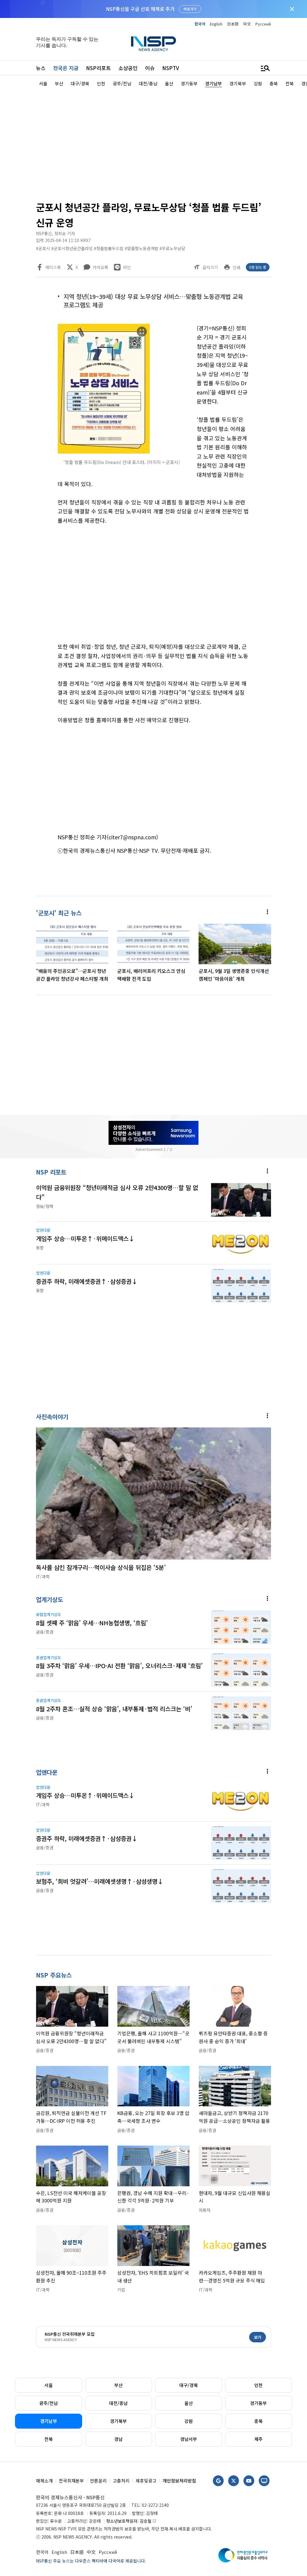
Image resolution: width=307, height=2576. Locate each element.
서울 (49, 2385)
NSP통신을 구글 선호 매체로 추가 (140, 9)
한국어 (200, 24)
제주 (258, 2439)
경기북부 (118, 2421)
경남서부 (189, 2439)
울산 (189, 2403)
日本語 (233, 24)
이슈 (150, 68)
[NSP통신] (153, 44)
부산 (118, 2385)
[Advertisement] (153, 143)
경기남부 (49, 2421)
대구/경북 (189, 2385)
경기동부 (258, 2403)
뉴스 (41, 68)
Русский (263, 24)
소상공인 (128, 68)
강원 (189, 2421)
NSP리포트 (98, 68)
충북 (258, 2421)
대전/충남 (118, 2403)
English (216, 24)
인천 (258, 2385)
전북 (49, 2439)
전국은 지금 (66, 68)
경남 (118, 2439)
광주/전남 (49, 2403)
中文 (247, 24)
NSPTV (171, 68)
